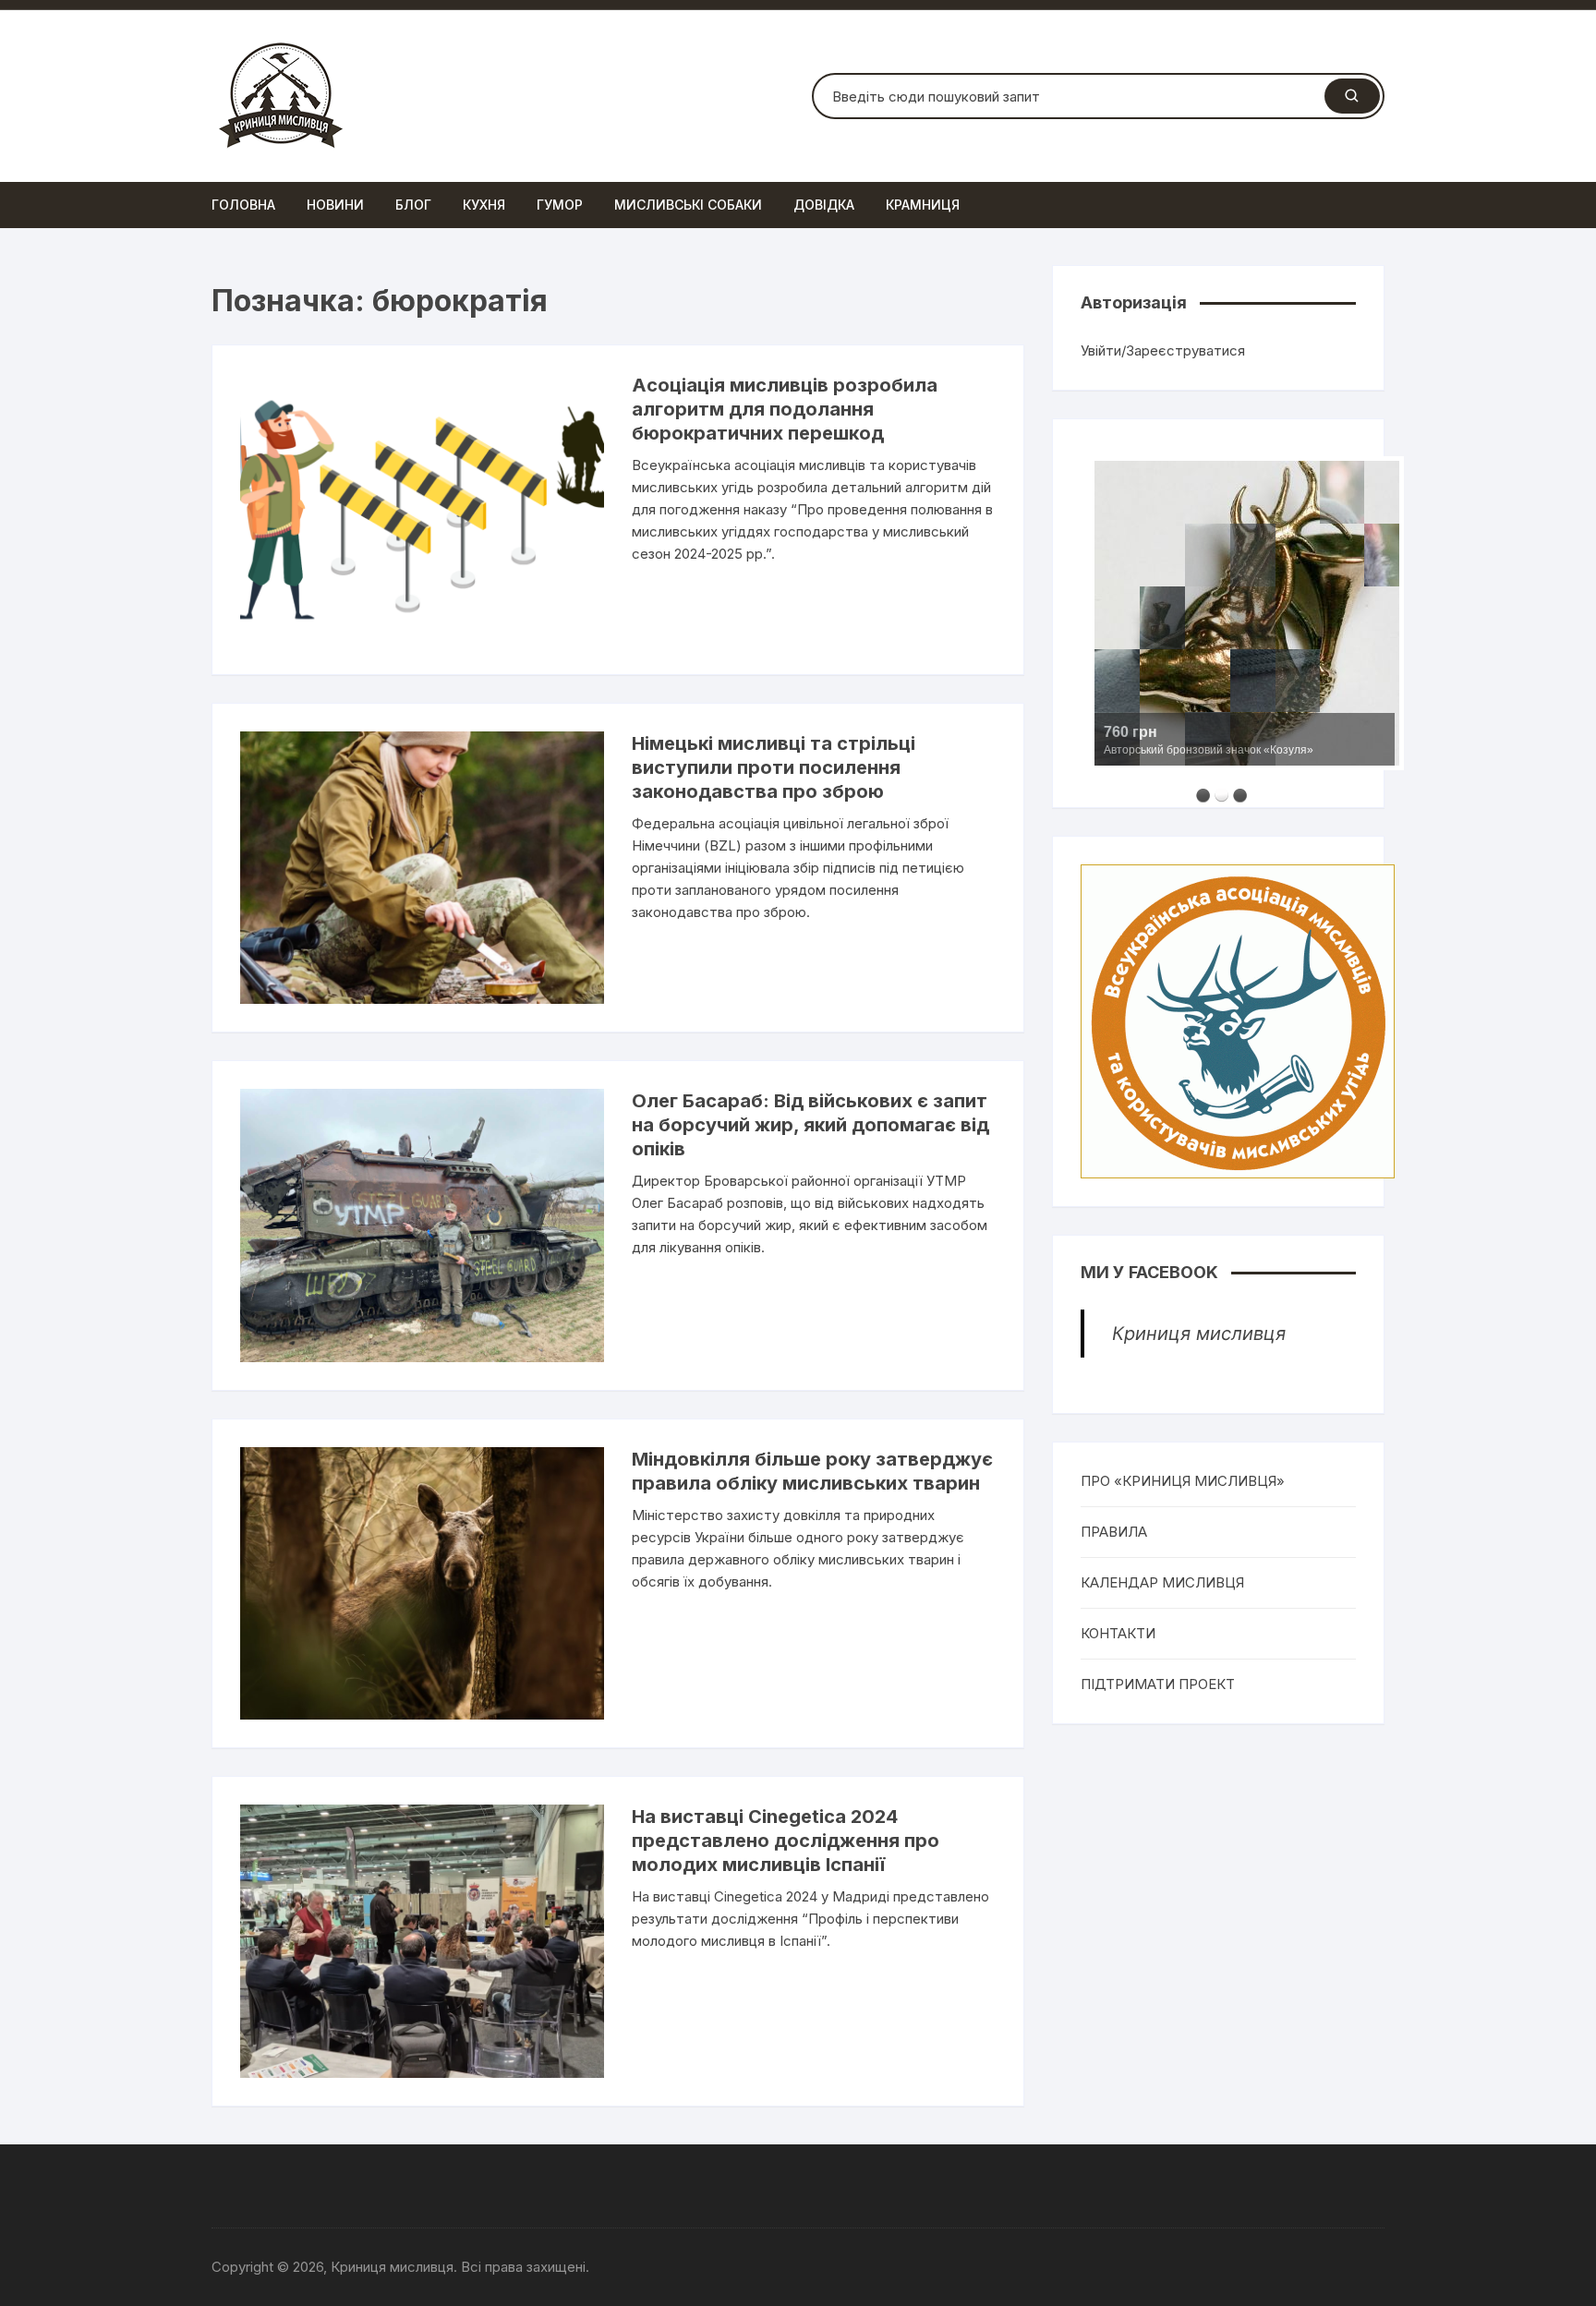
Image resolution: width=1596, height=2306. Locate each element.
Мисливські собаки (688, 205)
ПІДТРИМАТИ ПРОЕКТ (1158, 1684)
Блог (413, 205)
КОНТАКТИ (1118, 1633)
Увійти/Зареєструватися (1163, 350)
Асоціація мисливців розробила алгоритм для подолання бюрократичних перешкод (785, 409)
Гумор (560, 205)
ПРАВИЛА (1114, 1532)
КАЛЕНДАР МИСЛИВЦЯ (1162, 1582)
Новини (335, 205)
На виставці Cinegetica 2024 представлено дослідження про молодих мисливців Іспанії (786, 1841)
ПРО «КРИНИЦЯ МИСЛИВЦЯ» (1183, 1481)
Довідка (824, 205)
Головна (243, 205)
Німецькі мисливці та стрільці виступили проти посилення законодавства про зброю (774, 767)
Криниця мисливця (1199, 1334)
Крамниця (923, 205)
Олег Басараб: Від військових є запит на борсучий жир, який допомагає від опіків (810, 1125)
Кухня (484, 205)
